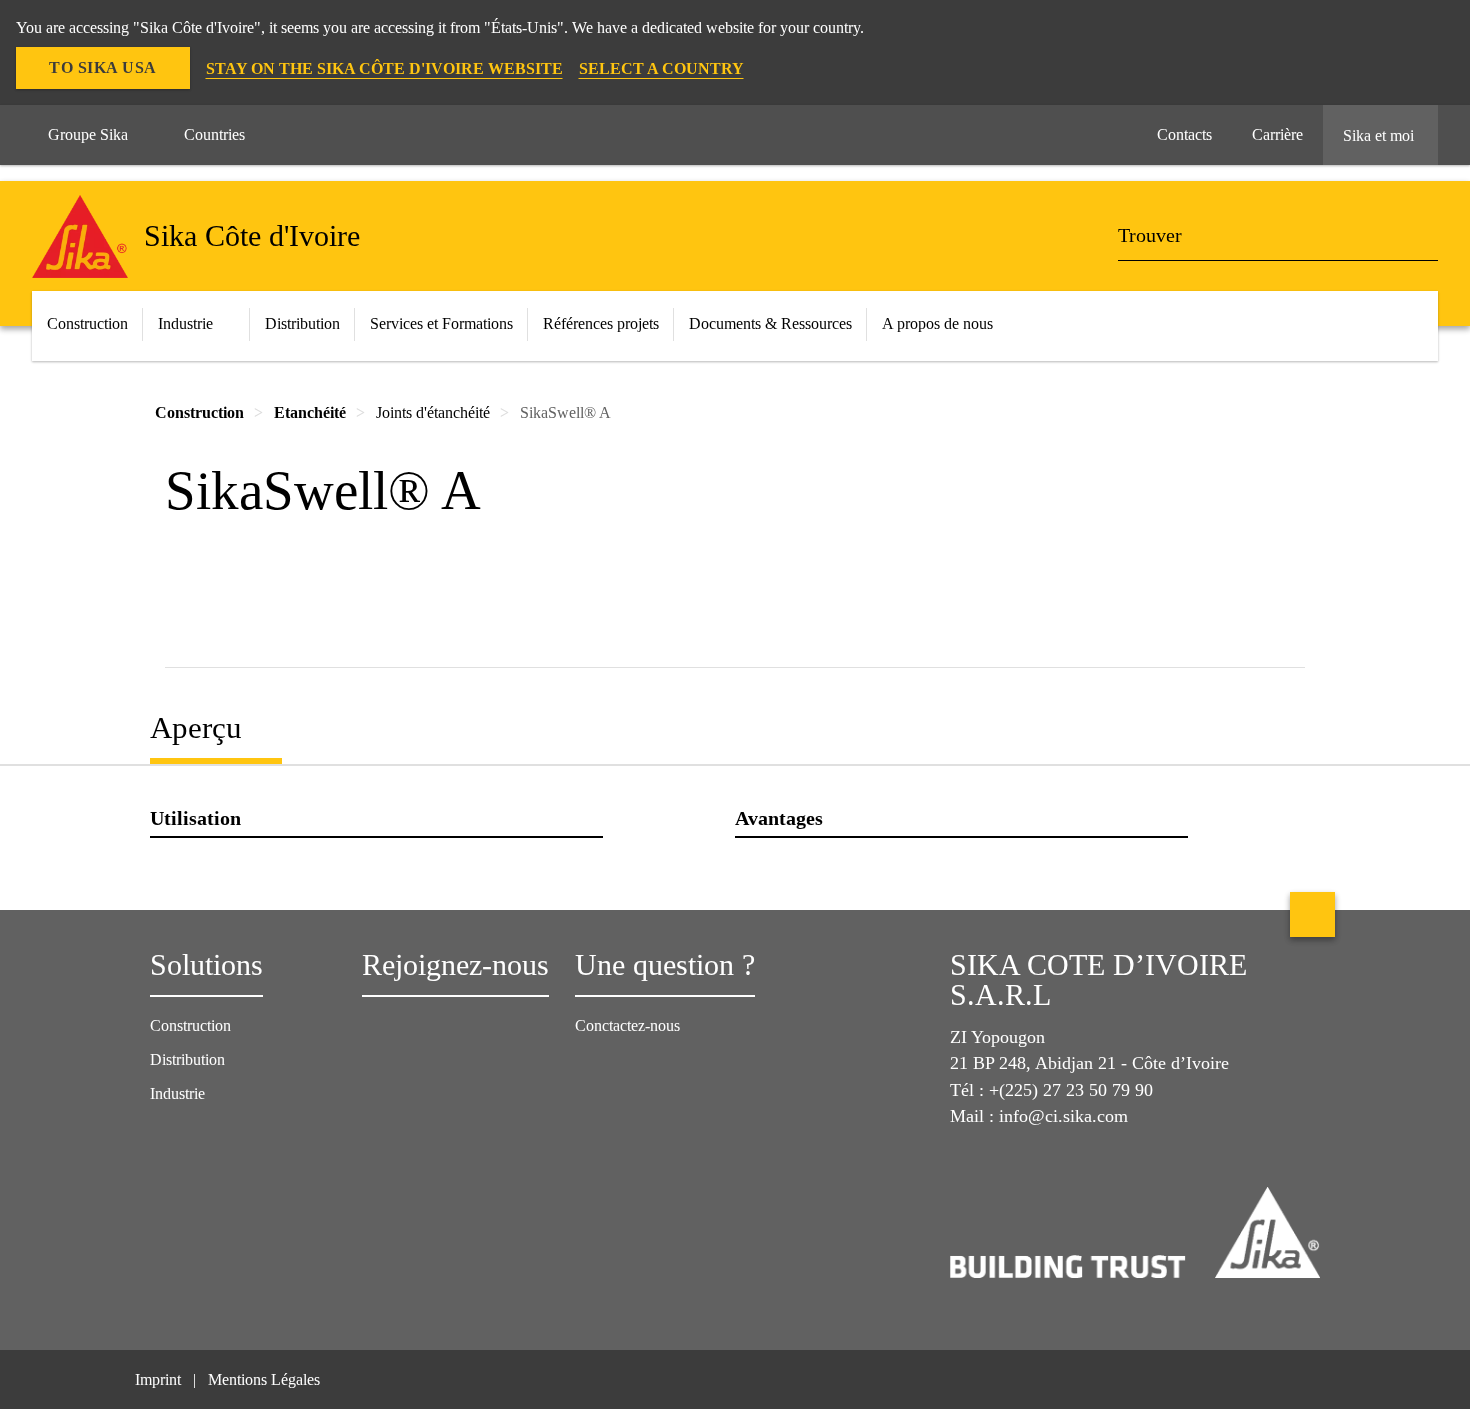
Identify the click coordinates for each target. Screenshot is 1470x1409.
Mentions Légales (264, 1379)
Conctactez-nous (627, 1025)
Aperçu (196, 727)
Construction (190, 1025)
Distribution (302, 323)
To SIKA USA (103, 67)
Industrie (185, 323)
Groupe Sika (88, 134)
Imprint (158, 1379)
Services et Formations (441, 323)
